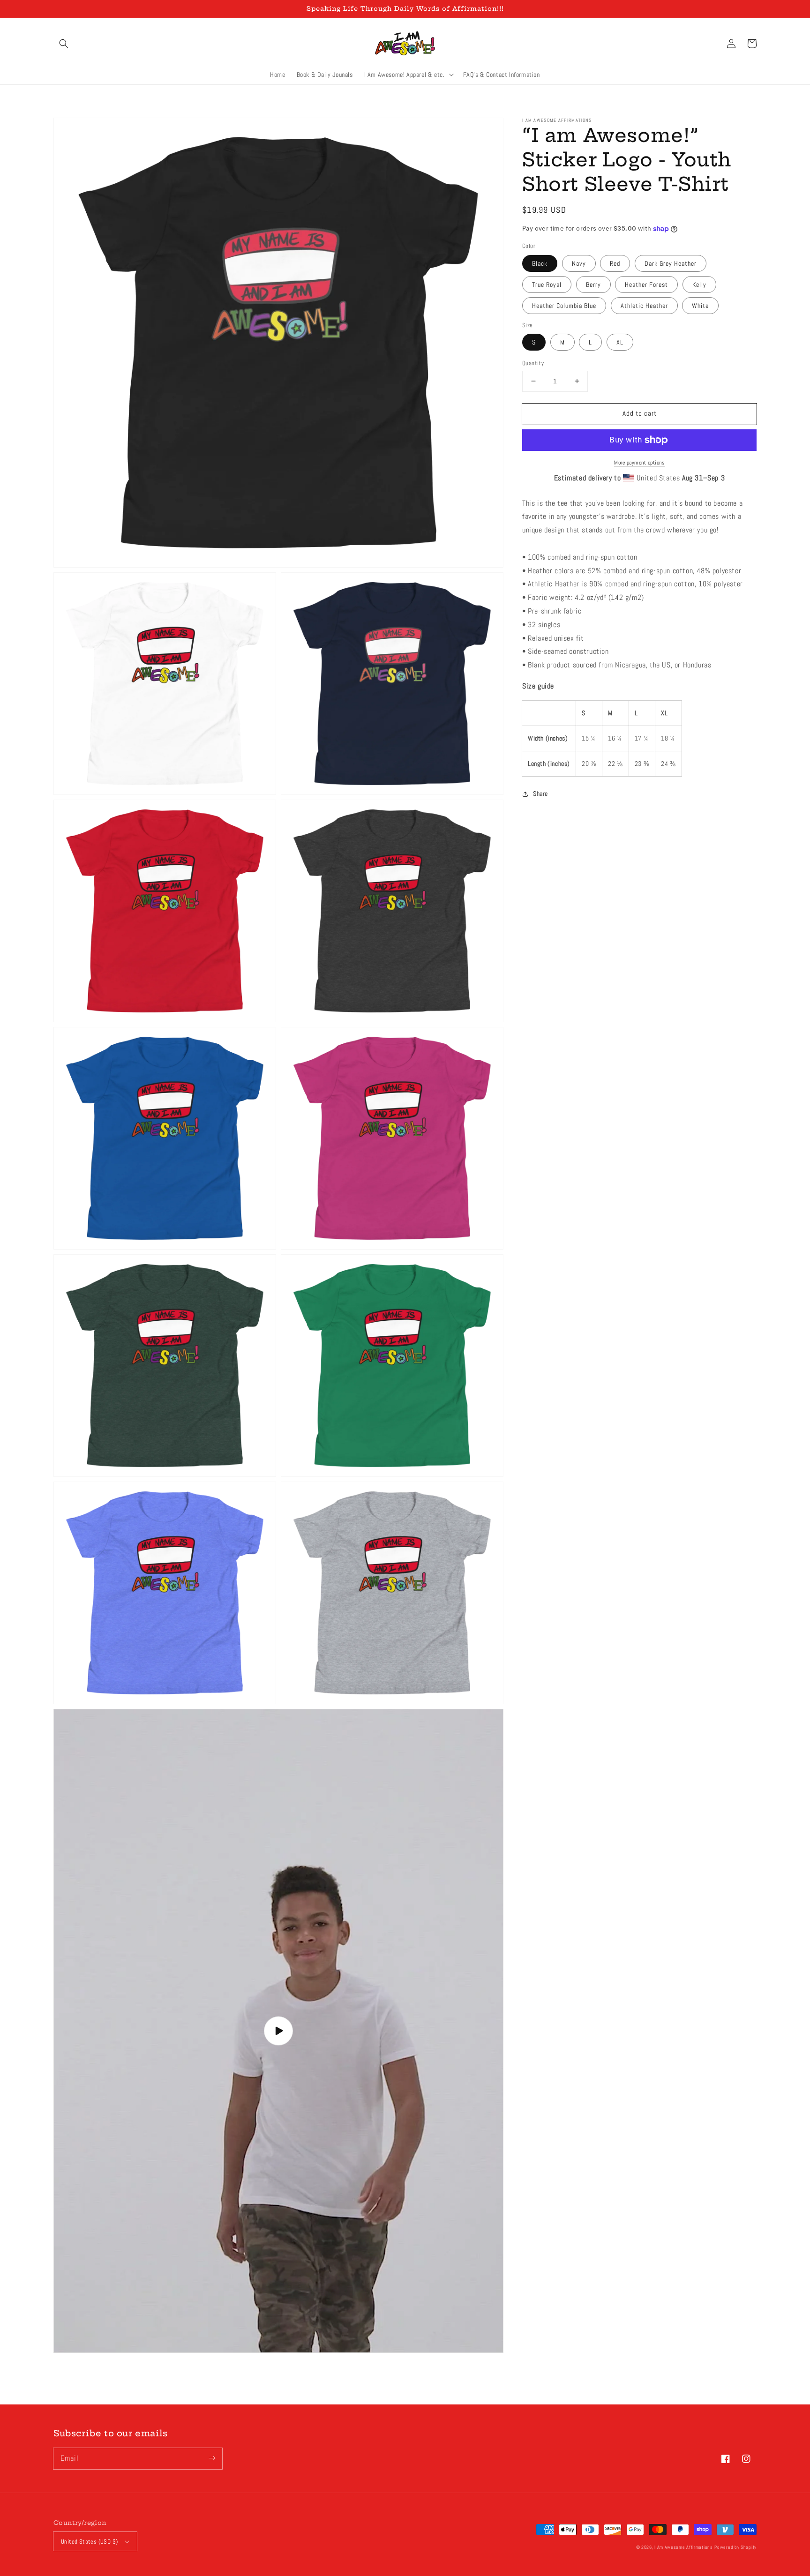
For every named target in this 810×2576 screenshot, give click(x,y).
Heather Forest (646, 285)
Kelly (699, 285)
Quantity (533, 363)
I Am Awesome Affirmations (684, 2547)
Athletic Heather (644, 306)
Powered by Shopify (735, 2547)
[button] (64, 44)
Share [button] (540, 794)
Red (615, 263)
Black (540, 263)
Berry (593, 285)
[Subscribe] (212, 2458)
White (700, 306)
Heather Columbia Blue (564, 306)
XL (620, 342)
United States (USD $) (89, 2542)
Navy (579, 263)
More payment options (639, 463)
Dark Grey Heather (671, 263)
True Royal (547, 285)
